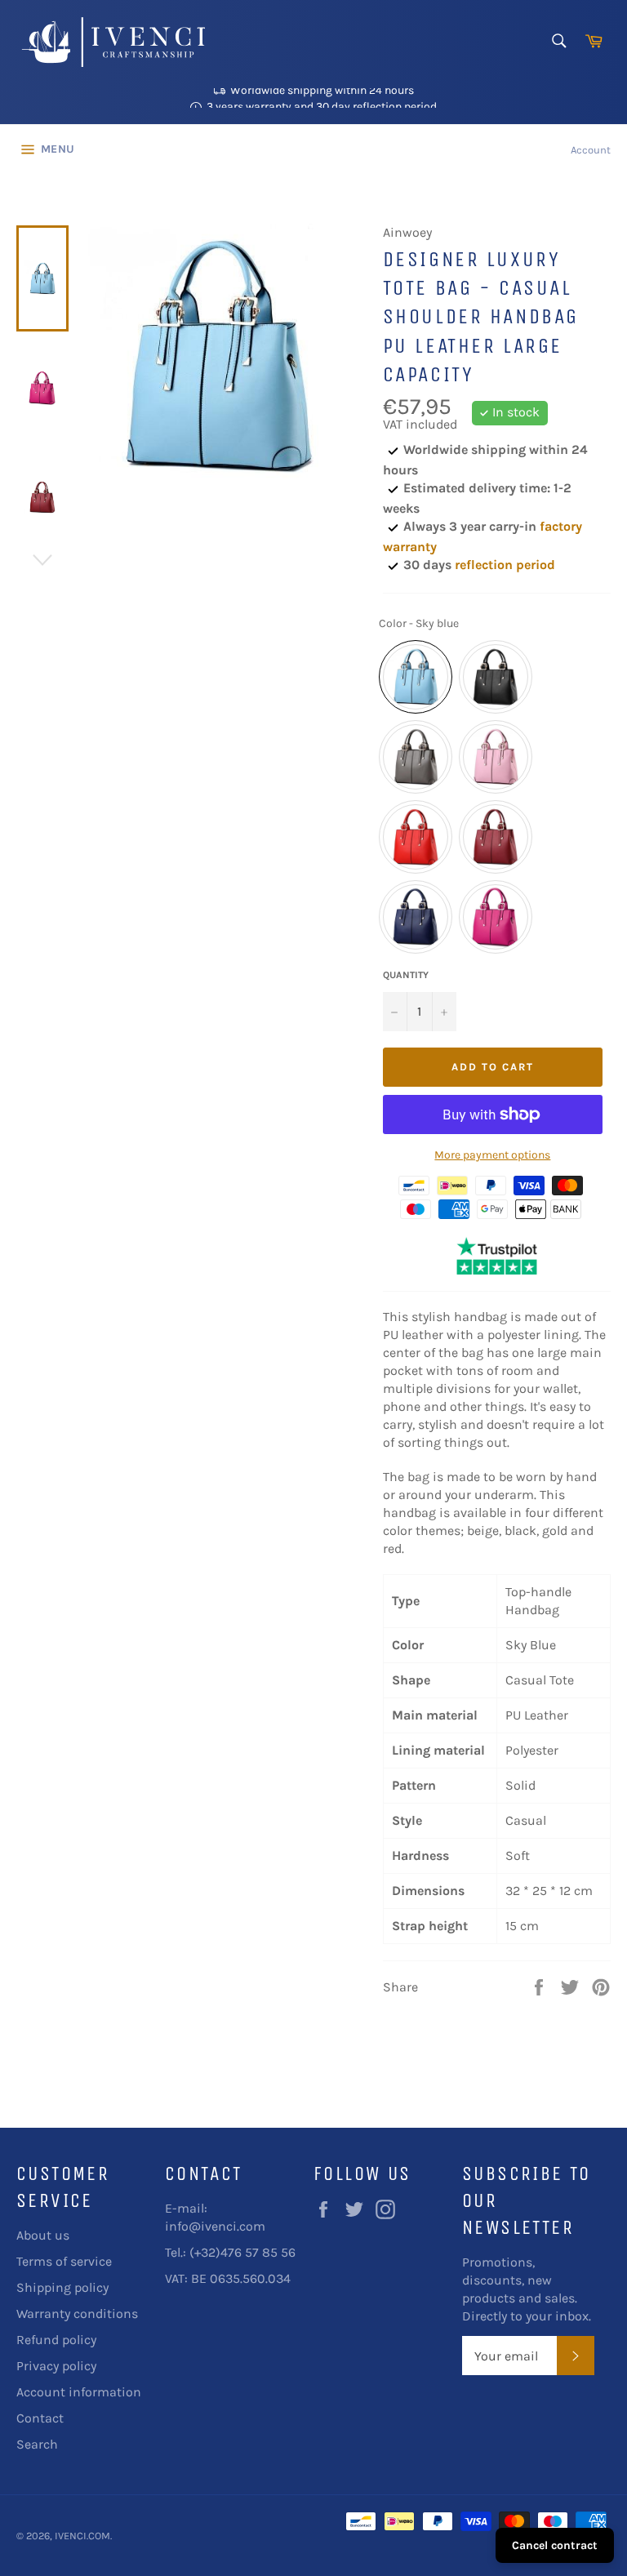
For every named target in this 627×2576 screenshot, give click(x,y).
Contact (40, 2418)
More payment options (492, 1155)
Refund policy (56, 2340)
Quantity (406, 975)
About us (43, 2235)
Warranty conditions (77, 2314)
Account (591, 150)
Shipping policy (62, 2287)
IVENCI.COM (82, 2536)
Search (37, 2444)
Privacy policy (56, 2366)
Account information (79, 2392)
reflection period (505, 565)
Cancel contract (555, 2545)
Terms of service (64, 2261)
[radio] (416, 677)
